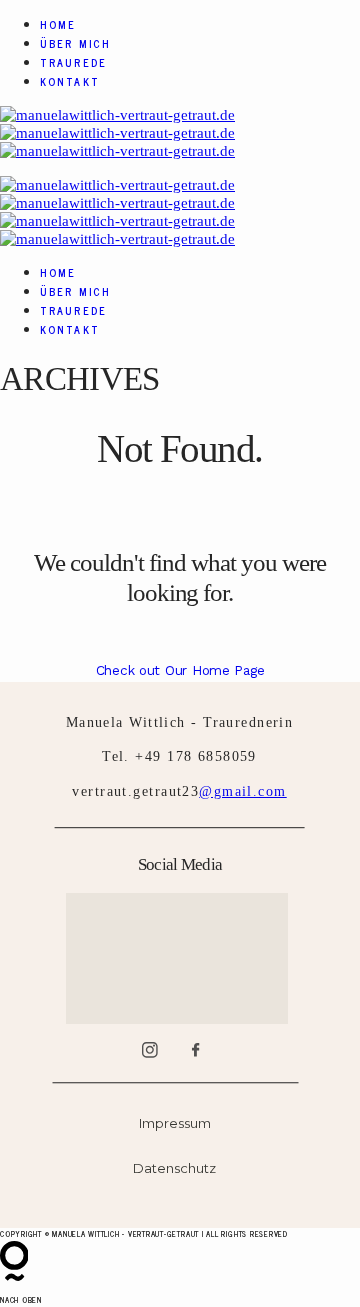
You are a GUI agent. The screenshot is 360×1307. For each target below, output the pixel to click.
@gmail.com (242, 791)
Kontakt (70, 81)
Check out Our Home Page (180, 670)
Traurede (73, 62)
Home (58, 24)
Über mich (75, 43)
